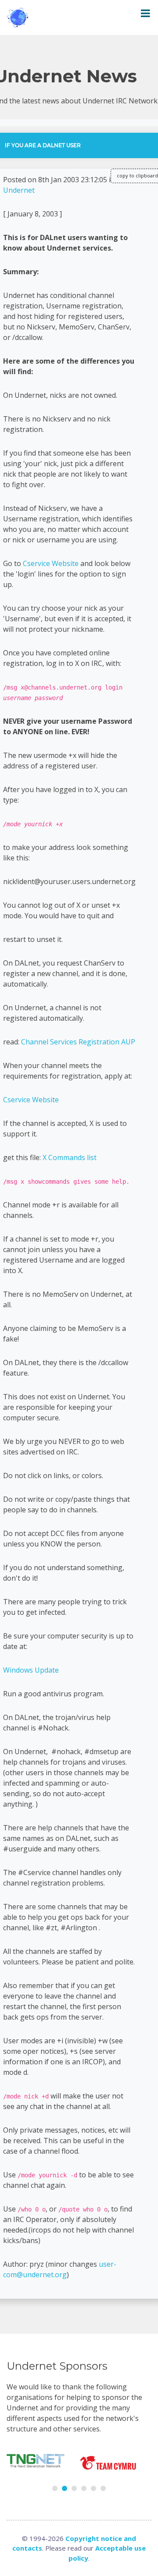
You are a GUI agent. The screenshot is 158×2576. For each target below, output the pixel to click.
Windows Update (31, 1670)
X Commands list (70, 1157)
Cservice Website (51, 563)
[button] (55, 2488)
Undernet (19, 190)
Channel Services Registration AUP (78, 1042)
